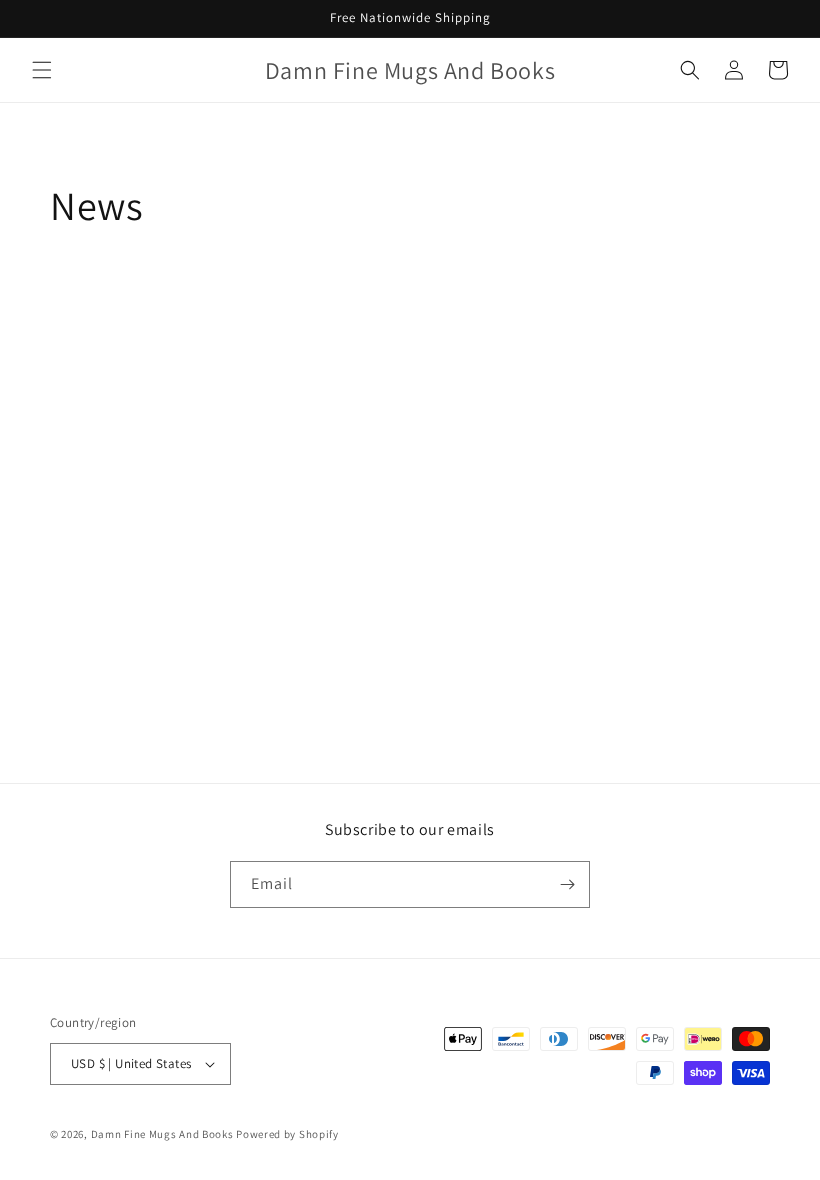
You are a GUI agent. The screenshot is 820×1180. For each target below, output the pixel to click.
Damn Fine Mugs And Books (162, 1134)
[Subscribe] (567, 884)
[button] (42, 70)
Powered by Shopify (287, 1134)
